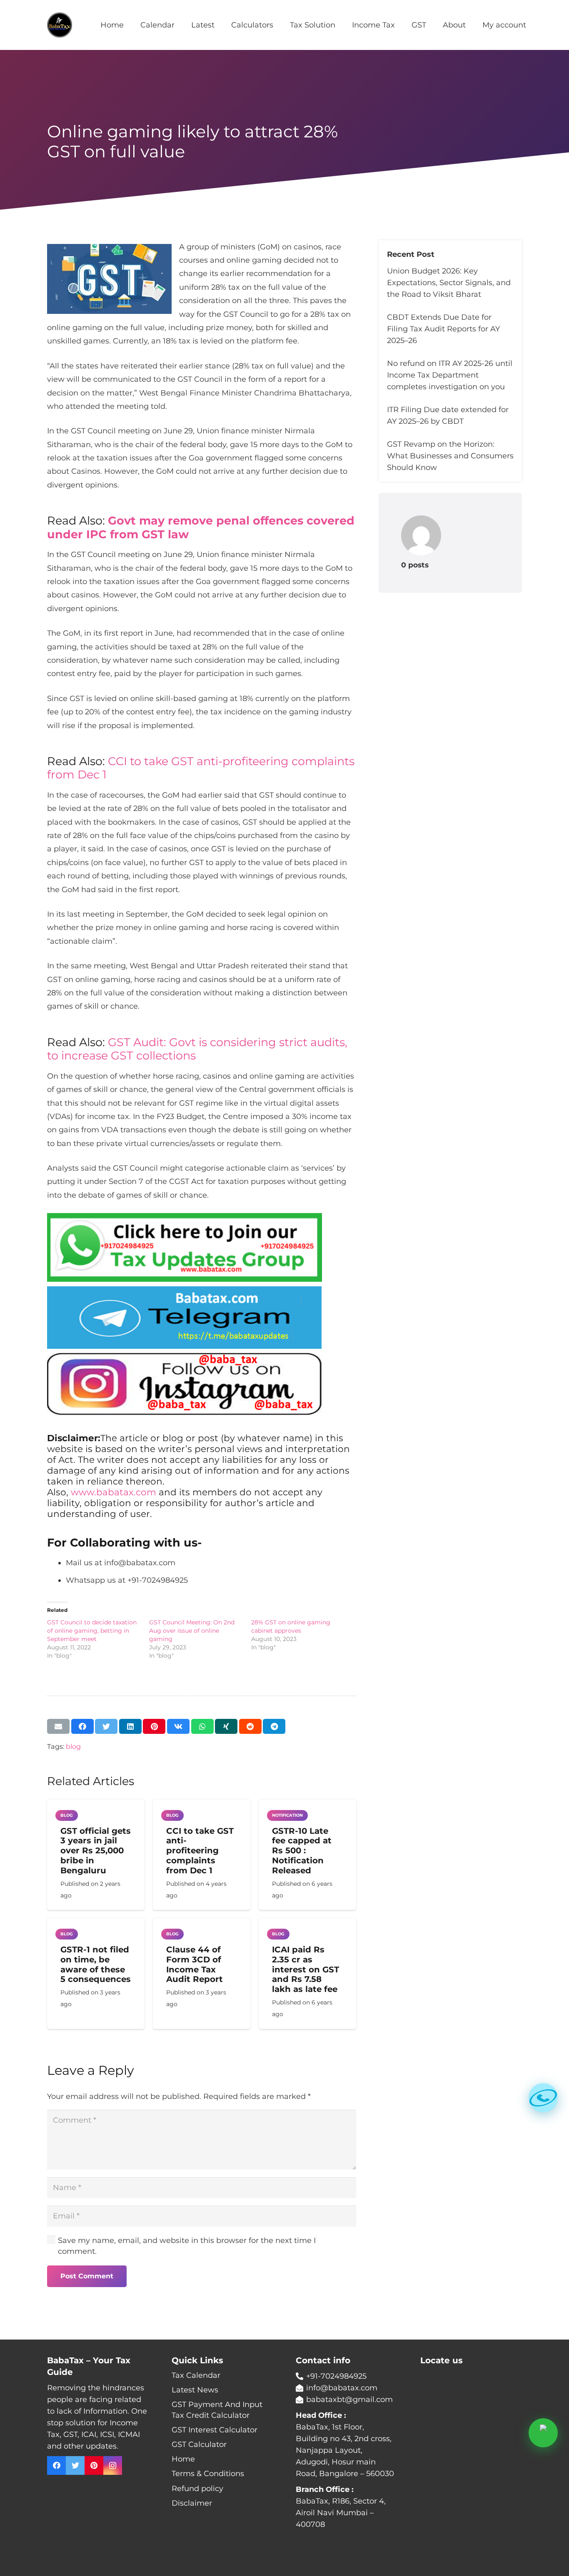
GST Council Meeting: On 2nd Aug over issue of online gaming (192, 1631)
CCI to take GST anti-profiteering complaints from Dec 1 (201, 768)
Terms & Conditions (208, 2474)
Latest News (195, 2390)
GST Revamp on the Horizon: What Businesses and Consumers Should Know (450, 456)
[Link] (60, 25)
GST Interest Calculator (215, 2430)
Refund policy (197, 2489)
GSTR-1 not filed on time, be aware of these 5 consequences (96, 1964)
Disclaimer (192, 2503)
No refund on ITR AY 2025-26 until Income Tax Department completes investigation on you (450, 375)
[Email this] (58, 1726)
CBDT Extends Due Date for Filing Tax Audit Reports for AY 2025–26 (443, 329)
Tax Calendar (196, 2375)
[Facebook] (56, 2465)
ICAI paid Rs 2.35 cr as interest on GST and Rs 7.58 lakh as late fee (306, 1969)
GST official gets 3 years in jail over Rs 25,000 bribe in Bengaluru (96, 1851)
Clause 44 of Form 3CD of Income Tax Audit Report (195, 1964)
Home (183, 2459)
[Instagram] (113, 2465)
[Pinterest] (94, 2465)
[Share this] (82, 1726)
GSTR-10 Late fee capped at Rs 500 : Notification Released (302, 1851)
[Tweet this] (106, 1726)
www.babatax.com (114, 1492)
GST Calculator (199, 2444)
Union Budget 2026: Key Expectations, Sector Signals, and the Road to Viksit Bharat (449, 283)
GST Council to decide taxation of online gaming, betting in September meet (92, 1631)
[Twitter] (75, 2465)
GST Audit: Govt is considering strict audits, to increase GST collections (197, 1049)
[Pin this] (154, 1726)
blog (73, 1746)
